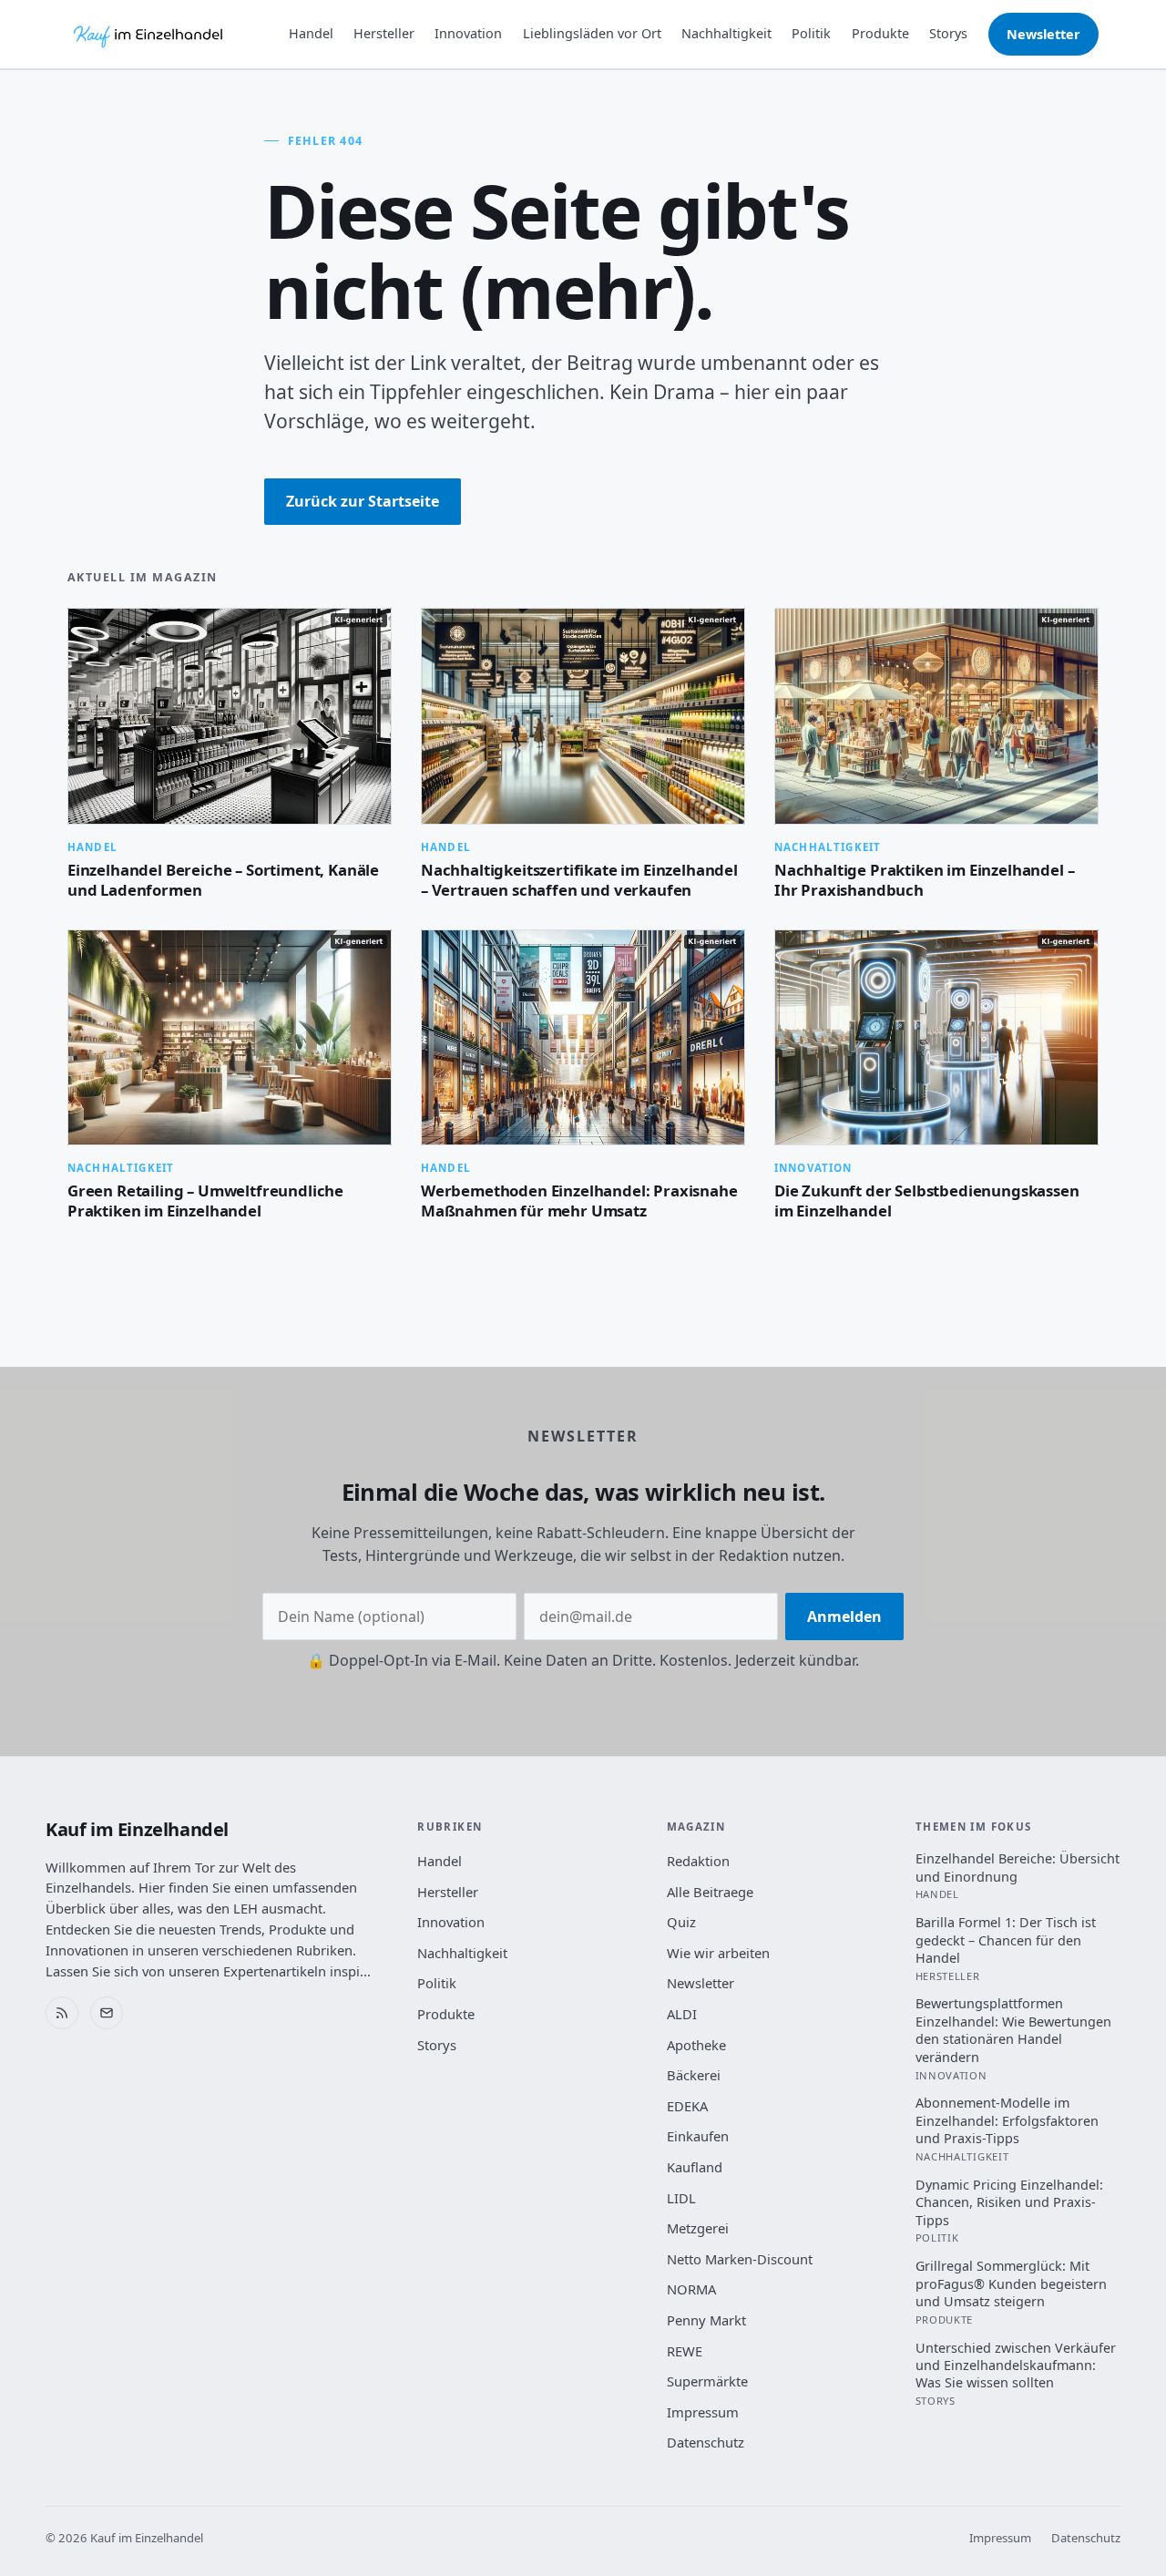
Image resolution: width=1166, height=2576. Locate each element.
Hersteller (384, 33)
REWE (685, 2351)
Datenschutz (706, 2442)
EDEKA (687, 2106)
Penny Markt (706, 2320)
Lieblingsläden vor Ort (592, 33)
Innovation (468, 33)
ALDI (682, 2014)
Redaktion (698, 1861)
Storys (948, 33)
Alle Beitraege (710, 1892)
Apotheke (696, 2045)
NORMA (691, 2289)
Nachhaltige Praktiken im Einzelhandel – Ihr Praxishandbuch (924, 880)
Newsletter (1043, 34)
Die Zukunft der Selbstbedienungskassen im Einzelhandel (927, 1201)
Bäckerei (694, 2075)
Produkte (880, 33)
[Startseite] (149, 35)
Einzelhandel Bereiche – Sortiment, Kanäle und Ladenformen (223, 880)
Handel (311, 33)
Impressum (703, 2412)
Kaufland (695, 2167)
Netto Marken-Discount (740, 2259)
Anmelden (844, 1616)
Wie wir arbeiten (718, 1953)
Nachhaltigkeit (726, 33)
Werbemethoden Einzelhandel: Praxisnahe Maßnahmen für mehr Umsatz (579, 1201)
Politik (811, 33)
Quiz (681, 1922)
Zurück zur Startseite (363, 501)
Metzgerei (698, 2228)
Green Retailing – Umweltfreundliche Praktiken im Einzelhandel (205, 1201)
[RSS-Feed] (62, 2013)
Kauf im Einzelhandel (137, 1829)
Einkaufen (698, 2136)
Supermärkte (707, 2381)
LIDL (681, 2198)
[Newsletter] (107, 2013)
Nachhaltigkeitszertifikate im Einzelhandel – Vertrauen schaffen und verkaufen (579, 880)
